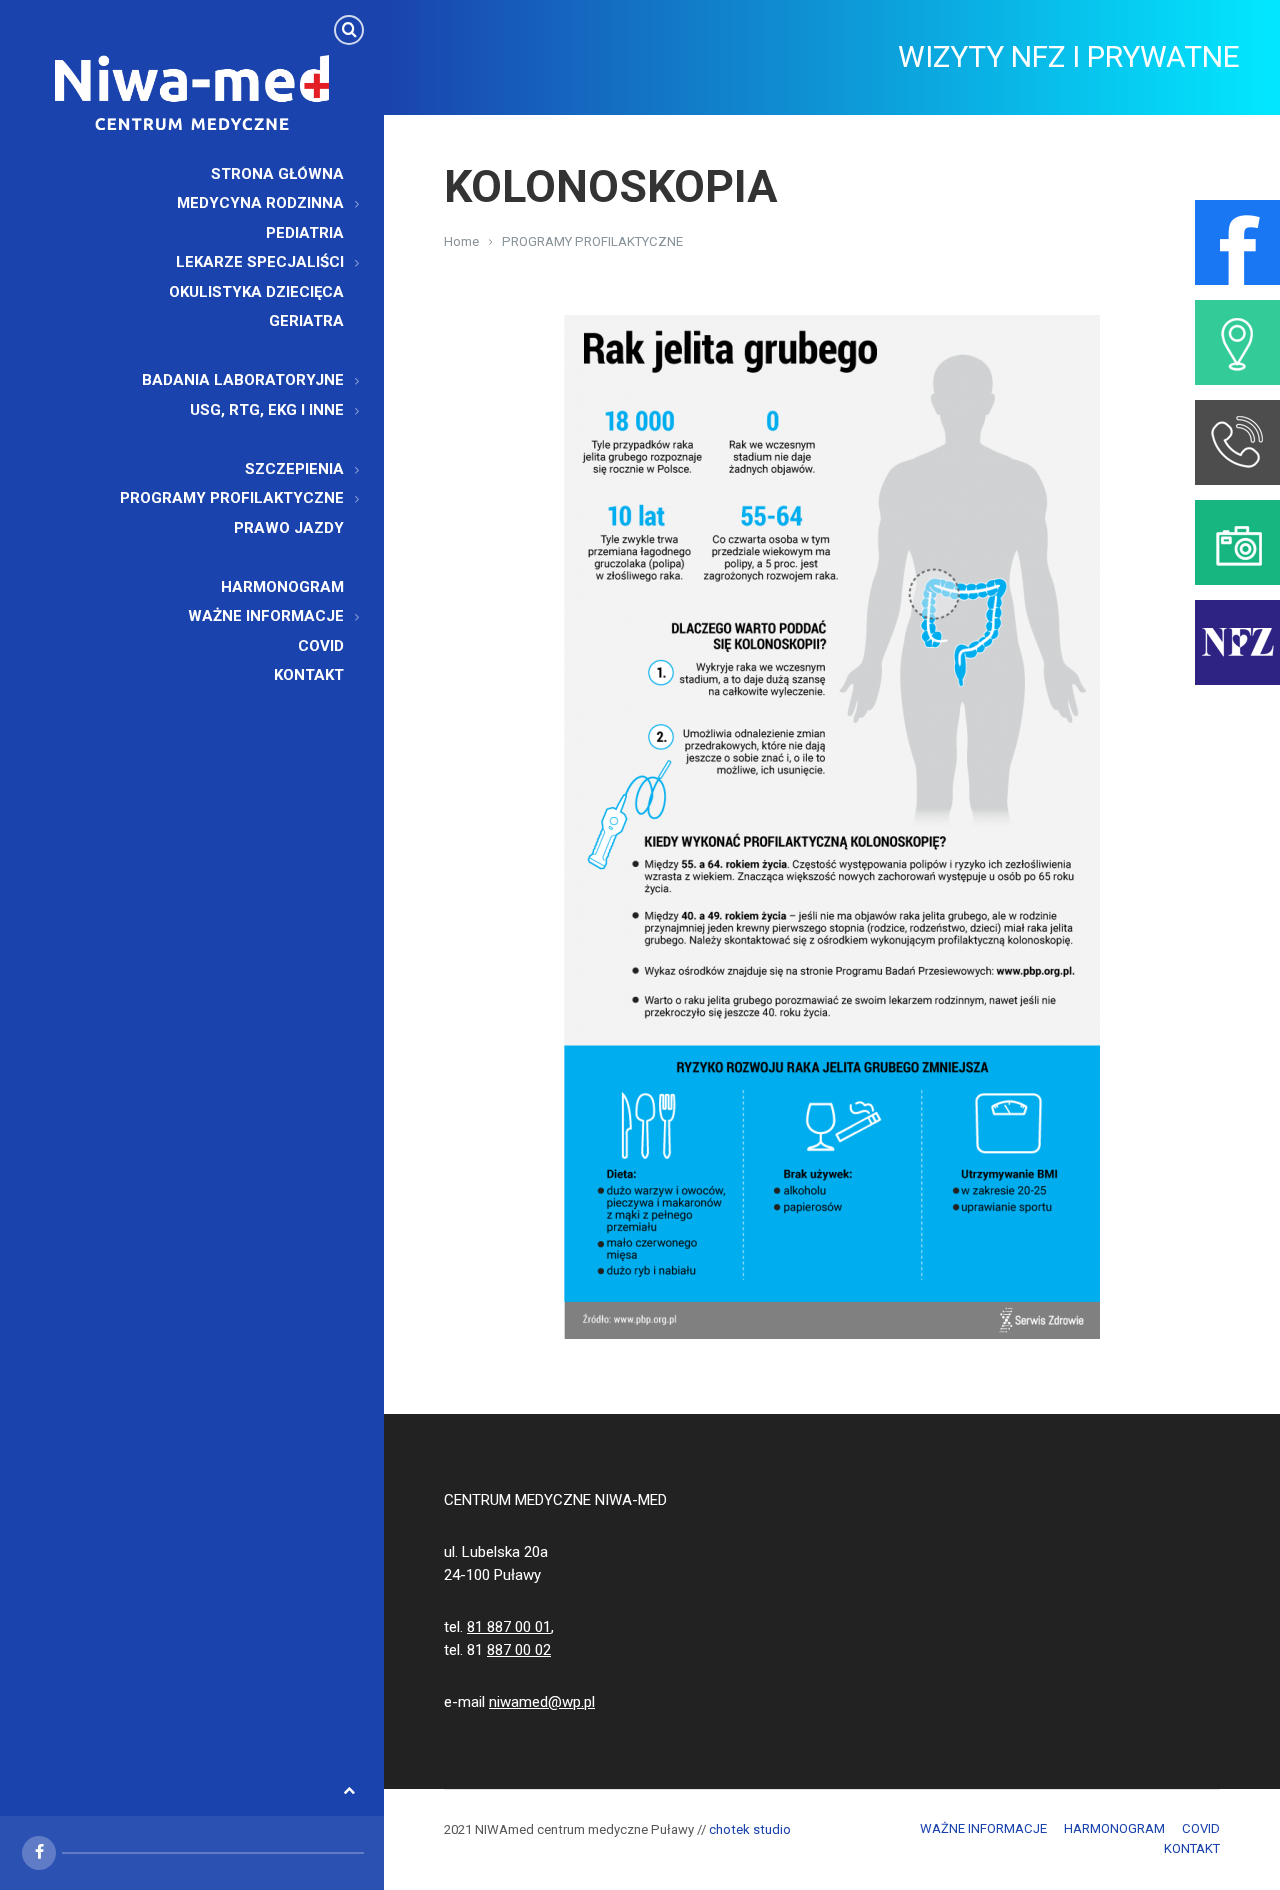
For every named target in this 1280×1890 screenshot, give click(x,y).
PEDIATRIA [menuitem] (305, 233)
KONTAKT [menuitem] (309, 675)
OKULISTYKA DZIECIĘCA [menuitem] (256, 292)
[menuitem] (342, 351)
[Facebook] (39, 1853)
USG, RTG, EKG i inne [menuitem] (267, 410)
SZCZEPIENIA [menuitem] (294, 469)
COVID (1201, 1828)
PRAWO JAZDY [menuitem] (289, 528)
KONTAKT (1192, 1848)
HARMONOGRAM (1114, 1828)
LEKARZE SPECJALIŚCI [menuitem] (260, 262)
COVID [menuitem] (321, 646)
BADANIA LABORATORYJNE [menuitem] (243, 380)
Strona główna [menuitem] (277, 174)
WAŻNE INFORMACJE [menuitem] (266, 616)
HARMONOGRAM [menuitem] (282, 587)
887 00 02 (519, 1650)
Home (461, 241)
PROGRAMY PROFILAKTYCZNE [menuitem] (232, 498)
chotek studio (750, 1829)
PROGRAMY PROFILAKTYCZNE (592, 241)
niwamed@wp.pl (542, 1702)
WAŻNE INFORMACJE (983, 1828)
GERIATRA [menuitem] (306, 321)
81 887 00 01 (509, 1627)
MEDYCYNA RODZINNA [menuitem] (260, 203)
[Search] (349, 30)
